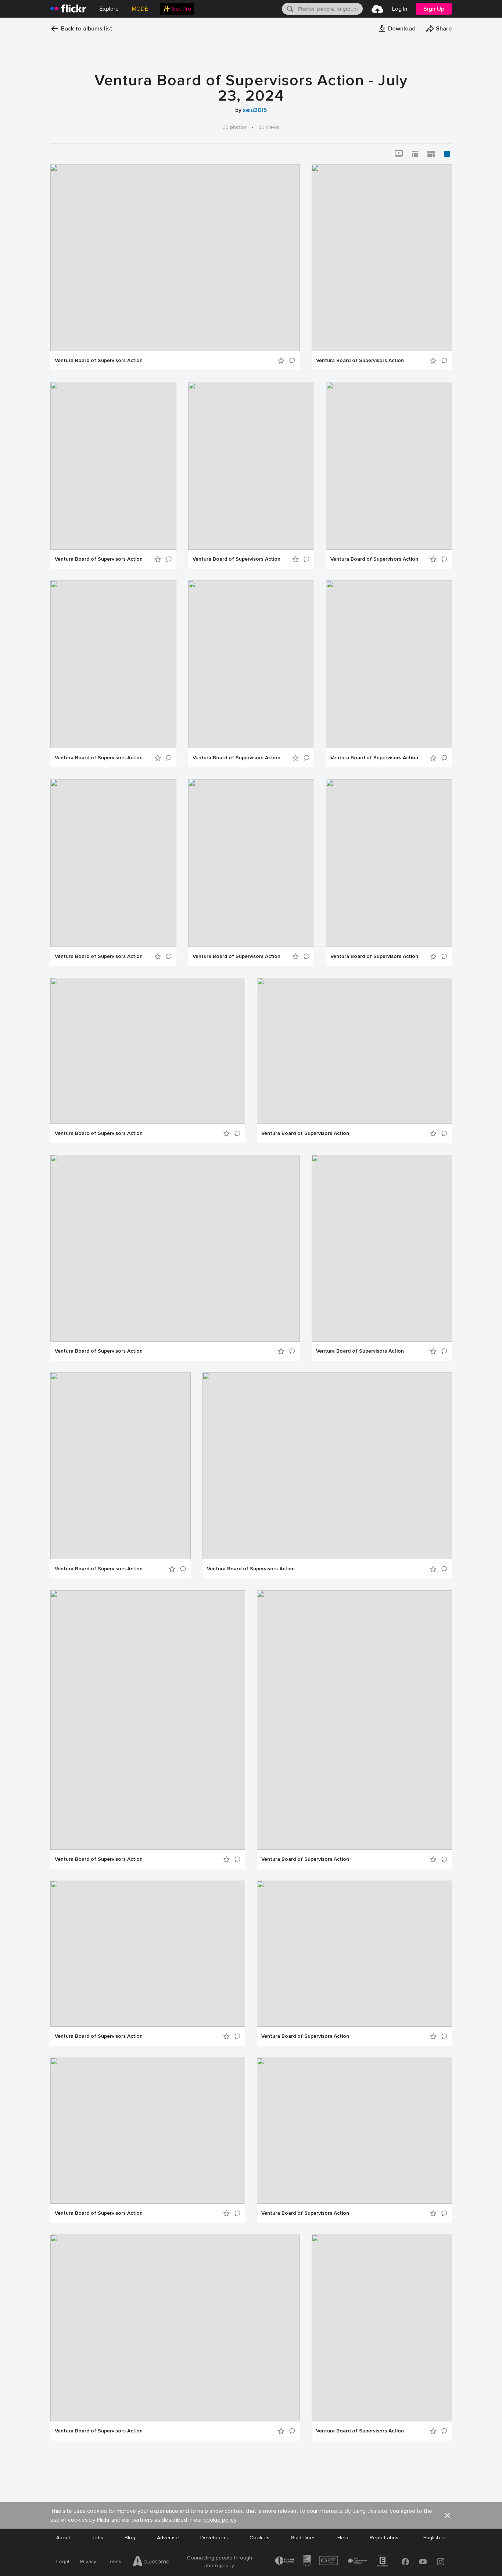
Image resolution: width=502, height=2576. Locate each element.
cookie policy (220, 2520)
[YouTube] (423, 2562)
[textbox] (330, 9)
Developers (214, 2538)
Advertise (168, 2538)
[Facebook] (405, 2562)
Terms (114, 2561)
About (63, 2538)
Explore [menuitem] (109, 9)
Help (343, 2538)
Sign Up (434, 9)
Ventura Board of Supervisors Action (99, 361)
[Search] (289, 9)
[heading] (68, 9)
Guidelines (303, 2538)
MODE (140, 9)
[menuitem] (177, 9)
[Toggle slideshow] (399, 154)
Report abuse (386, 2538)
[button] (397, 29)
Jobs (98, 2538)
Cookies (259, 2538)
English (432, 2538)
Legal (63, 2561)
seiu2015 (255, 110)
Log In (400, 9)
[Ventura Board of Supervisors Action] (175, 258)
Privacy (88, 2561)
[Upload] (377, 9)
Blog (130, 2538)
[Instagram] (441, 2562)
